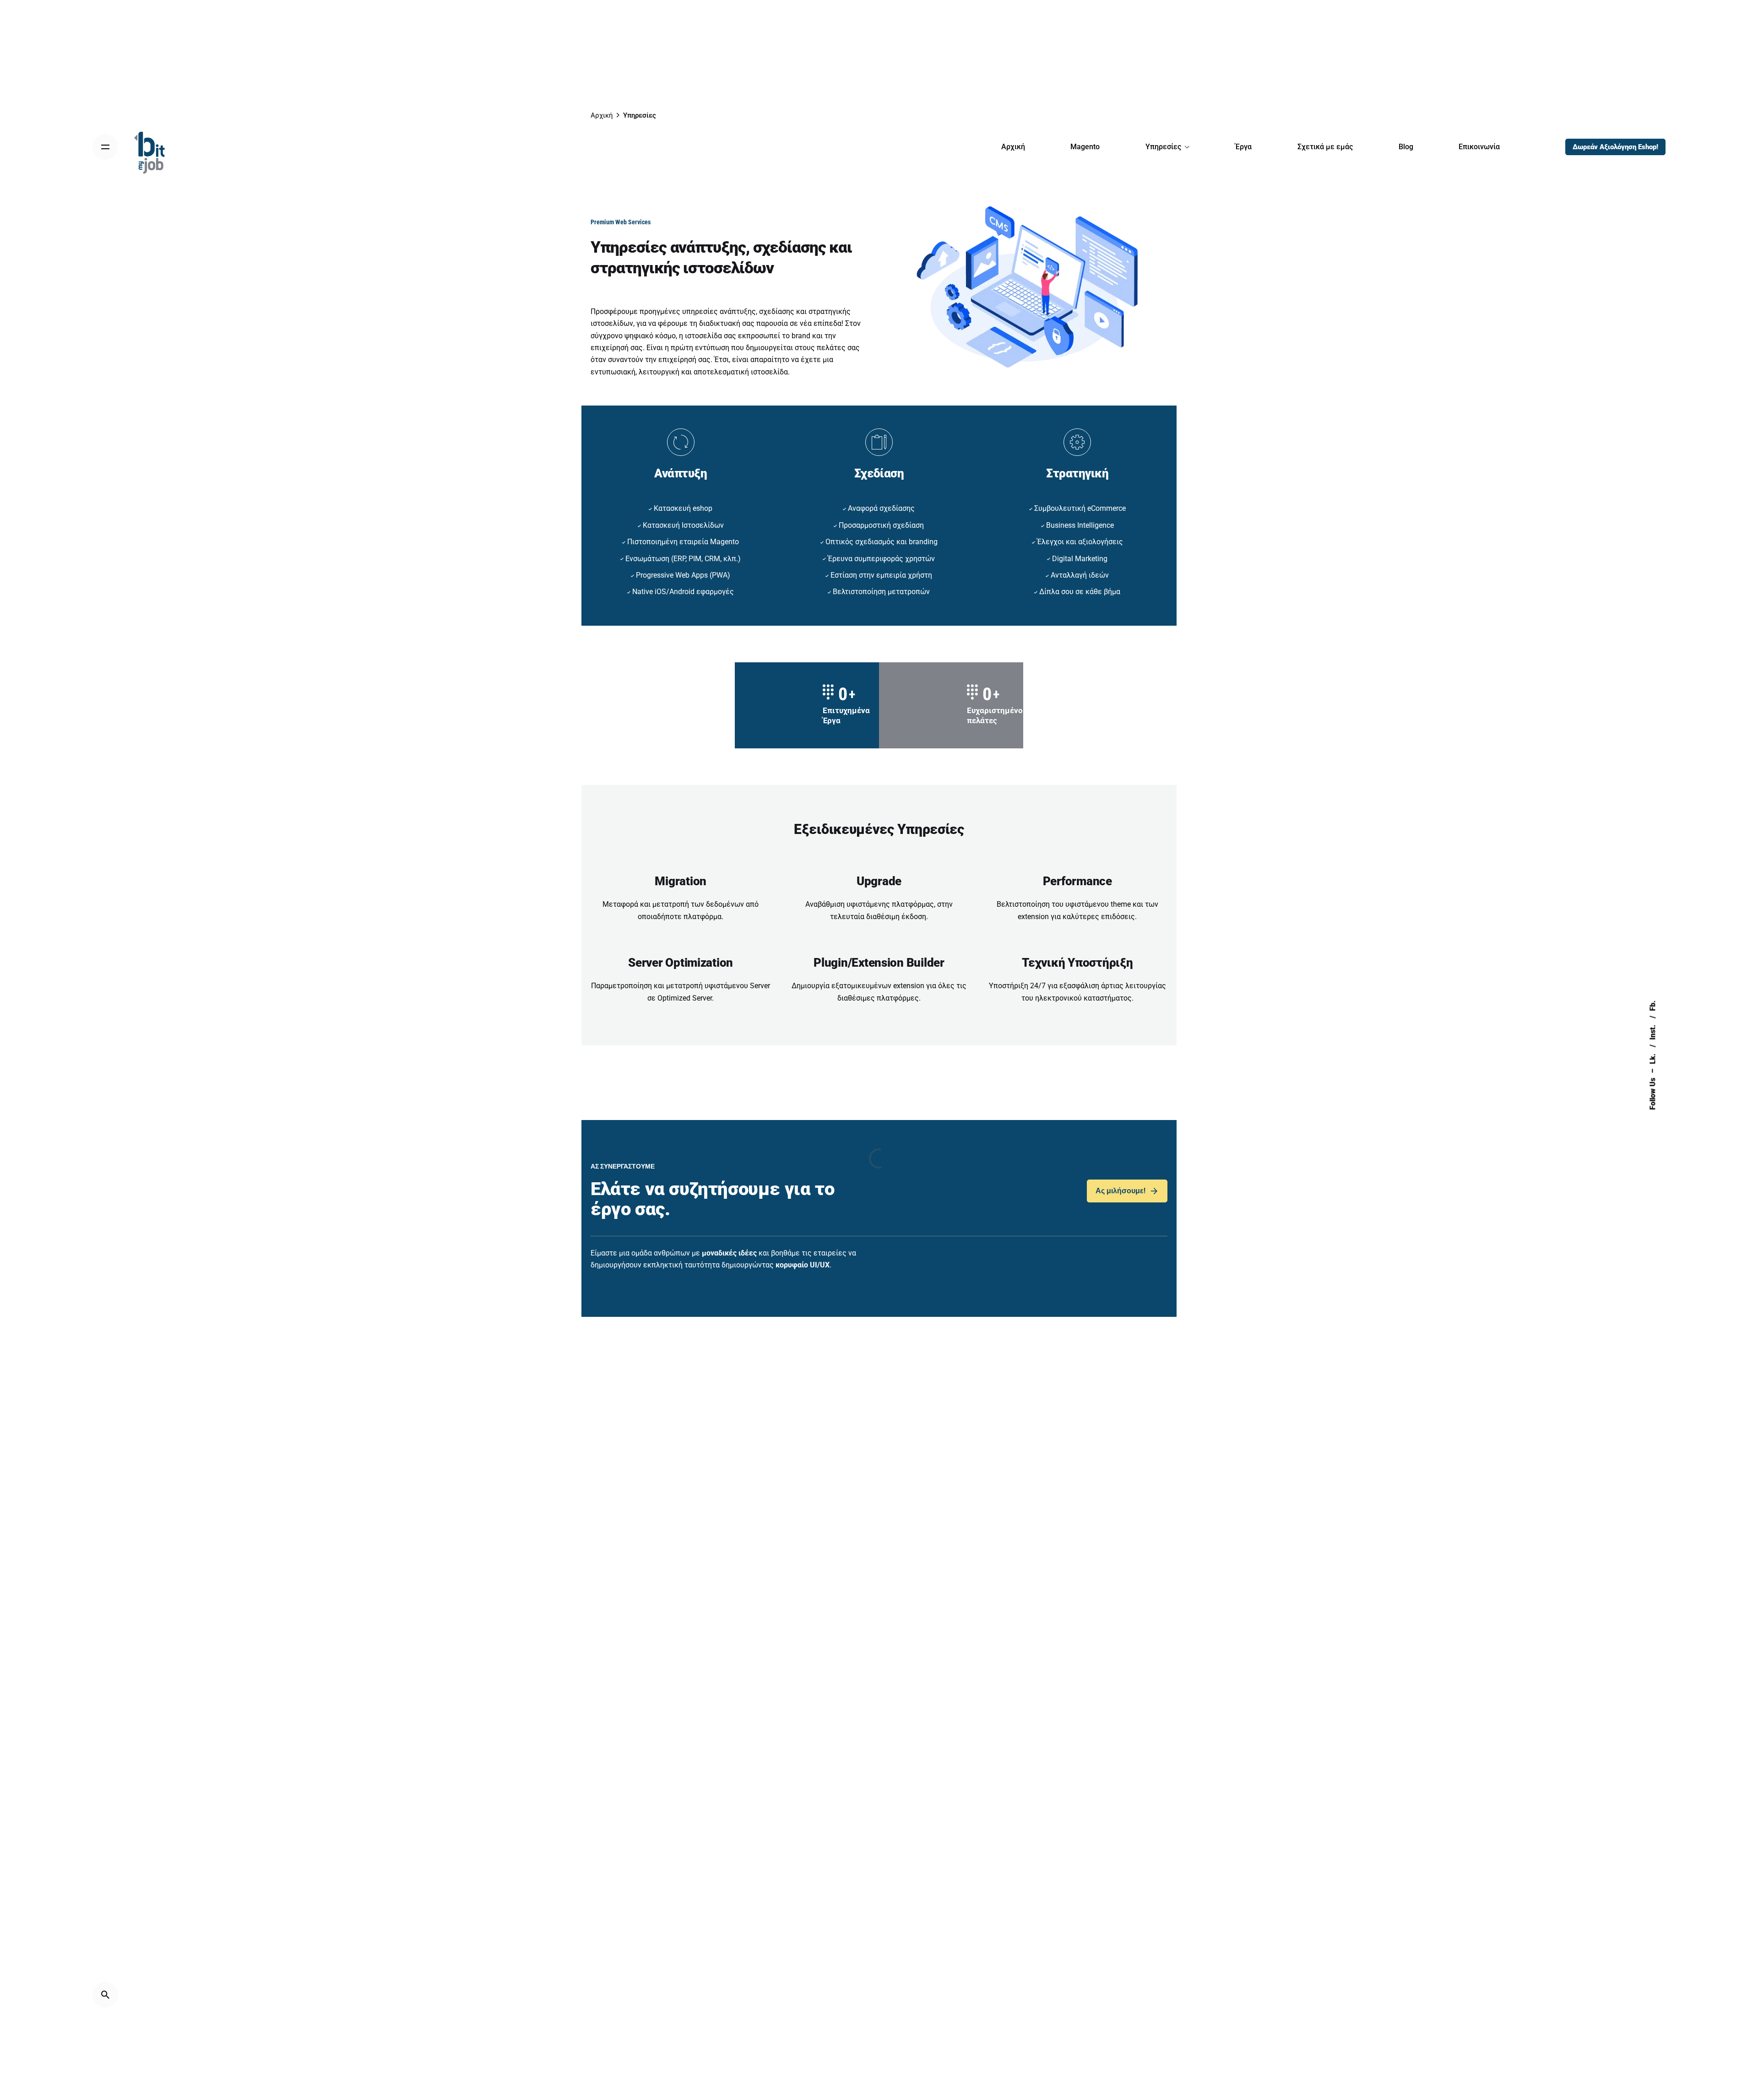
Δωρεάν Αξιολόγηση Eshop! (1615, 147)
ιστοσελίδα (769, 372)
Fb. (1652, 1006)
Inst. (1652, 1031)
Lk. (1652, 1058)
